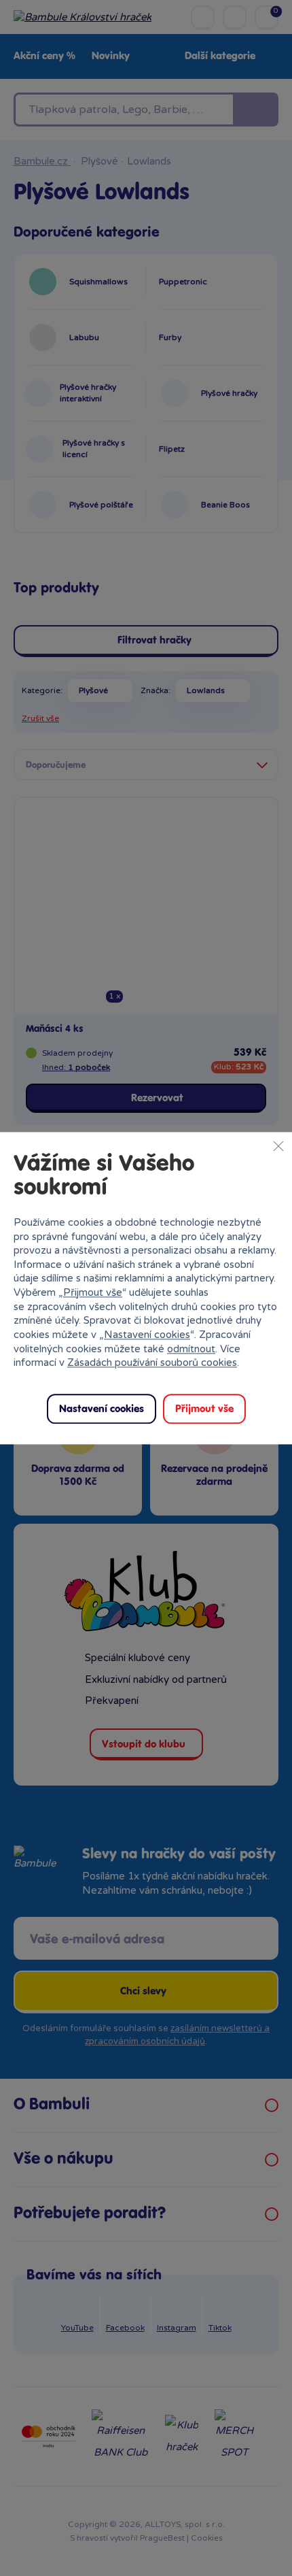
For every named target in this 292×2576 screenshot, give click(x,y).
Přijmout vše (93, 1292)
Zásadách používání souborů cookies (152, 1363)
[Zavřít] (278, 1145)
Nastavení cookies (147, 1335)
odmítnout (191, 1349)
